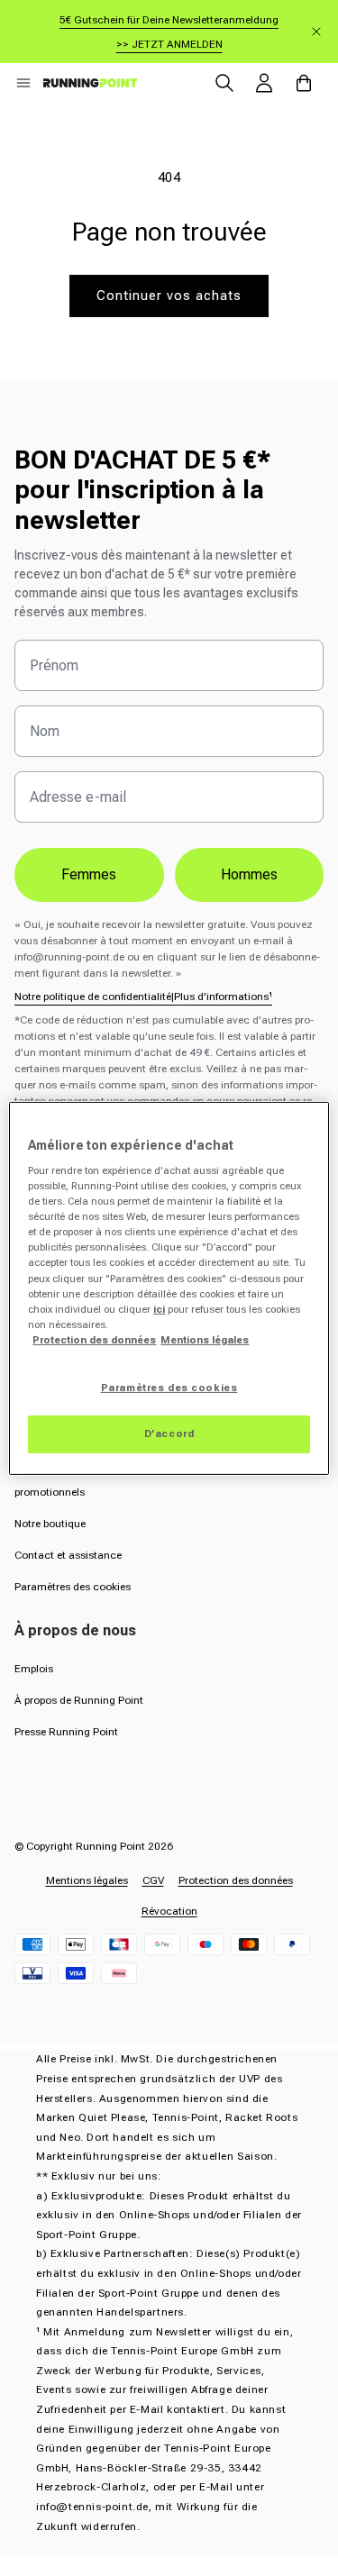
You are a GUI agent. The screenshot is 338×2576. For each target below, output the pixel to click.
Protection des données (236, 1880)
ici (159, 1309)
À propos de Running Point (79, 1700)
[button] (23, 83)
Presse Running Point (66, 1732)
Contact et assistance (68, 1555)
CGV (153, 1880)
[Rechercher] (224, 83)
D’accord (169, 1434)
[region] (169, 1288)
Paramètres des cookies (73, 1587)
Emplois (34, 1669)
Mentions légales (87, 1880)
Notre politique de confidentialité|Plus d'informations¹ (143, 997)
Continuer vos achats (169, 296)
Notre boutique (50, 1524)
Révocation (169, 1911)
